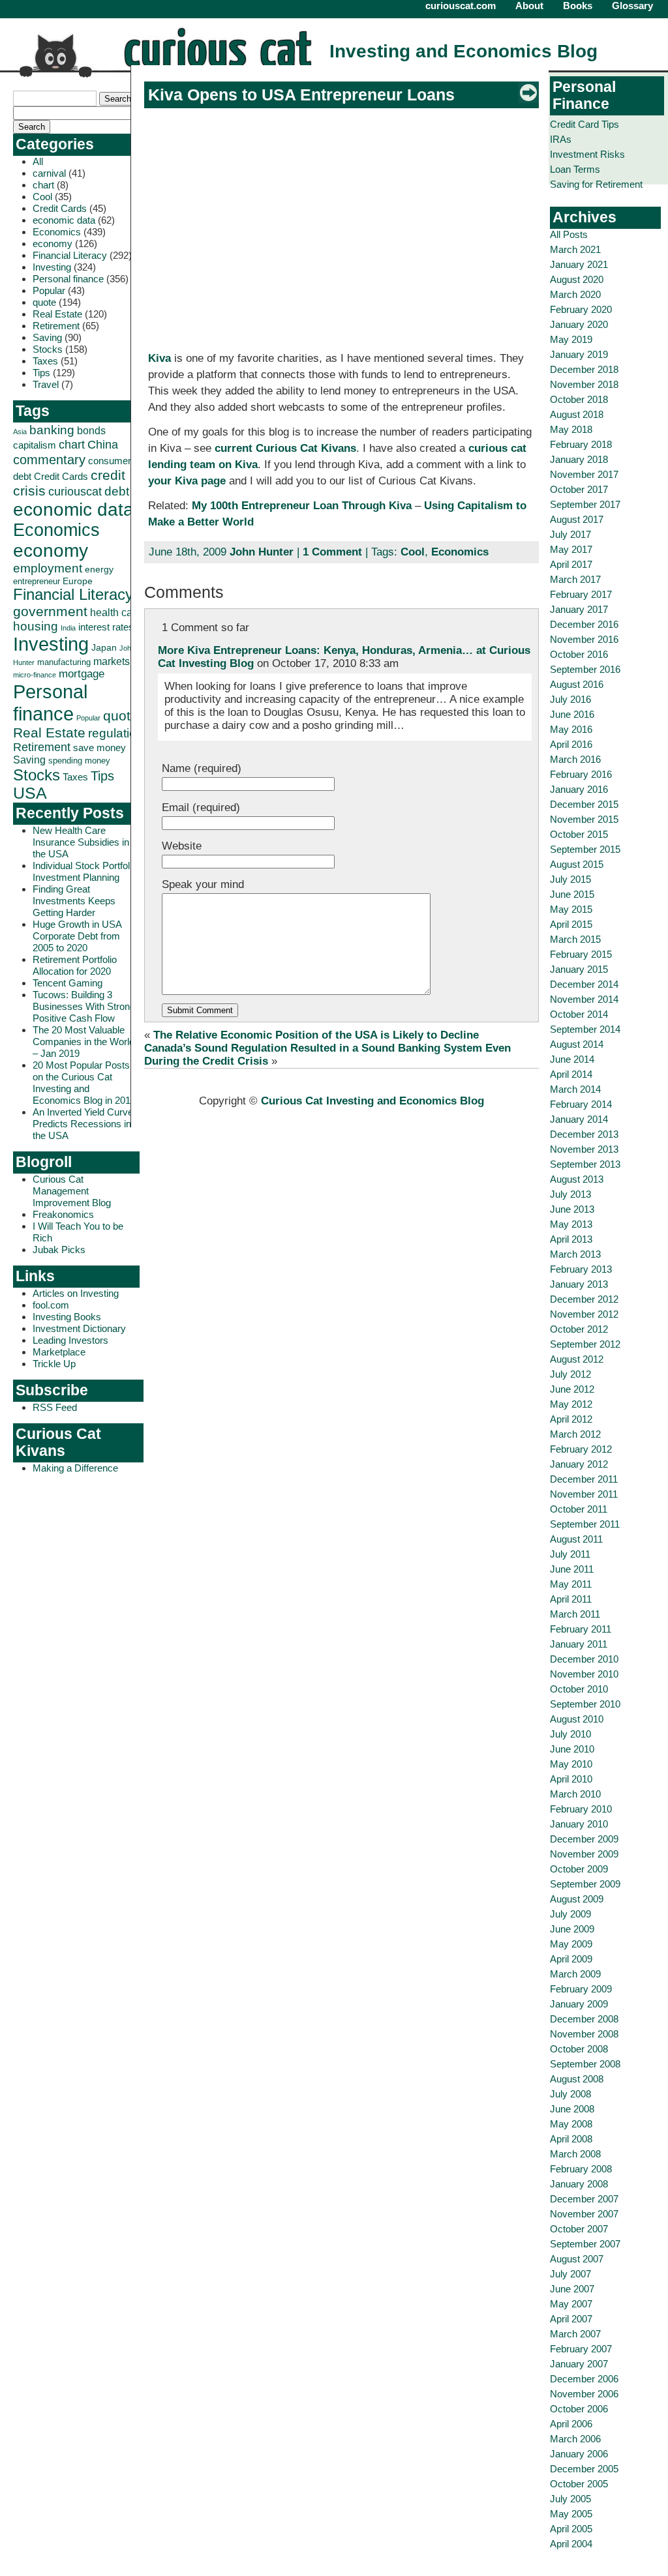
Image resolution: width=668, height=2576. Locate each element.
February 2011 (581, 1629)
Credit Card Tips (584, 124)
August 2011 (576, 1539)
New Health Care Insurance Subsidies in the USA (81, 842)
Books (578, 6)
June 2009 (572, 1929)
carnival (49, 173)
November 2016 (584, 639)
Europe (78, 581)
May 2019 (571, 339)
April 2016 (571, 744)
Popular (49, 290)
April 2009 (571, 1959)
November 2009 (584, 1854)
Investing (52, 267)
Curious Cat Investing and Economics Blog (372, 1101)
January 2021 (579, 264)
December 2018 (584, 369)
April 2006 (571, 2424)
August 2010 (577, 1719)
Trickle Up (54, 1364)
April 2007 (571, 2319)
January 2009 (579, 2004)
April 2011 (571, 1599)
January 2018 (579, 459)
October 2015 (579, 834)
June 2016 (572, 714)
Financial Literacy (70, 255)
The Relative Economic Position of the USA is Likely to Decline (316, 1035)
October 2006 (579, 2409)
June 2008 (572, 2109)
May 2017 (571, 549)
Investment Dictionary (79, 1328)
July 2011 (570, 1554)
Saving (47, 337)
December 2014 (584, 984)
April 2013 (571, 1239)
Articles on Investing (76, 1293)
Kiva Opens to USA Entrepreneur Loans (301, 95)
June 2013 (572, 1209)
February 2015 (581, 954)
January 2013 (579, 1284)
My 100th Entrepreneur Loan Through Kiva (302, 506)
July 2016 (570, 699)
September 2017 (585, 504)
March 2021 (575, 249)
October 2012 (579, 1329)
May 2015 (571, 909)
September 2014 (585, 1029)
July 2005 (570, 2499)
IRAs (561, 139)
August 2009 (577, 1899)
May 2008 (571, 2124)
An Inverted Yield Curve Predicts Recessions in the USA (83, 1124)
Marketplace (59, 1352)
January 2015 (579, 969)
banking (52, 430)
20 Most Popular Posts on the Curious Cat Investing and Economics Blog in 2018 (84, 1083)
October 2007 (579, 2229)
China (103, 444)
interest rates (106, 627)
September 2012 (585, 1344)
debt (117, 491)
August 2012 (577, 1359)
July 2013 (570, 1194)
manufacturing (64, 662)
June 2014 (572, 1059)
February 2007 (581, 2349)
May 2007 (571, 2304)
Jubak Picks (59, 1250)
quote (44, 302)
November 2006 (584, 2394)
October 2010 (579, 1689)
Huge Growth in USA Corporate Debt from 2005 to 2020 (77, 936)
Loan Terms (575, 169)
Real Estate (57, 314)
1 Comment (332, 552)
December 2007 (584, 2199)
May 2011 (571, 1584)
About (529, 6)
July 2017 (570, 534)
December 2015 (584, 804)
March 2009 (575, 1974)
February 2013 (581, 1269)
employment (48, 568)
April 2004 (571, 2544)
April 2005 (571, 2529)
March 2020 (575, 294)
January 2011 (579, 1644)
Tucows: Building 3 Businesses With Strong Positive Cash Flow (84, 1006)
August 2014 (577, 1044)
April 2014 (571, 1074)
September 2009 (585, 1884)
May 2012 (571, 1404)
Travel (46, 384)
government (50, 611)
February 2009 (581, 1989)
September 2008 (585, 2064)
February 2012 (581, 1449)
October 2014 (579, 1014)
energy (99, 569)
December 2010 (584, 1659)
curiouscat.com (461, 6)
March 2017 (575, 579)
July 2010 (570, 1734)
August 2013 (577, 1179)
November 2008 (584, 2034)
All (38, 161)
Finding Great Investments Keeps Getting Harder (74, 901)
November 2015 (584, 819)
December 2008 (584, 2019)
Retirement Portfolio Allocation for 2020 (75, 965)
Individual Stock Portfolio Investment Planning (85, 871)
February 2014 (581, 1104)
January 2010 (579, 1824)
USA (30, 793)
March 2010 (575, 1794)
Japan (104, 647)
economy (53, 244)
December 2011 (584, 1479)
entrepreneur (37, 581)
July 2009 (570, 1914)
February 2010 (581, 1809)
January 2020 (579, 324)
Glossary (632, 6)
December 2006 (584, 2379)
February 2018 (581, 444)
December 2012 (584, 1299)
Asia (20, 432)
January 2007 (579, 2364)
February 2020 (581, 309)
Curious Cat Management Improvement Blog (72, 1191)
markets (112, 661)
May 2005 (571, 2514)
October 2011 (579, 1509)
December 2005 (584, 2469)
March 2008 (575, 2154)
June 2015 (572, 894)
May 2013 (571, 1224)
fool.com (51, 1305)
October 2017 (579, 489)
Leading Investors (70, 1340)
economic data (64, 220)
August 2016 (577, 684)
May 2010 (571, 1764)
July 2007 (570, 2274)
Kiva (159, 358)
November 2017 (584, 474)
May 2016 (571, 729)
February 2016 (581, 774)
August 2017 (577, 519)
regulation (116, 733)
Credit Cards (60, 208)
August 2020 (577, 279)
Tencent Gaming (68, 983)
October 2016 (579, 654)
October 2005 (579, 2484)
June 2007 (572, 2289)
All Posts (569, 234)
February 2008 (581, 2169)
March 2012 (575, 1434)
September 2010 (585, 1704)
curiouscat (75, 491)
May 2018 (571, 429)
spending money (79, 761)
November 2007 (584, 2214)
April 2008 (571, 2139)
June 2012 (572, 1389)
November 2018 (584, 384)
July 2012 (570, 1374)
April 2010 (571, 1779)
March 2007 (575, 2334)
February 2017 (581, 594)
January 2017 (579, 609)
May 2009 (571, 1944)
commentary (49, 459)
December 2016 (584, 624)
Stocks (48, 349)
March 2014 (575, 1089)
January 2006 (579, 2454)
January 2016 (579, 789)
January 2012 (579, 1464)
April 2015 (571, 924)
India (68, 628)
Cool (42, 197)
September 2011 (585, 1524)
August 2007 (577, 2259)
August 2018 (577, 414)
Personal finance (68, 279)
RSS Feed (55, 1407)
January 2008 (579, 2184)
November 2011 (584, 1494)
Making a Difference (75, 1468)
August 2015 (577, 864)
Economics (57, 232)
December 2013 (584, 1134)
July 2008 (570, 2094)
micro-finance (35, 675)
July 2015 (570, 879)
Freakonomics (63, 1214)
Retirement (56, 326)
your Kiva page (187, 481)
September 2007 (585, 2244)
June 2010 (572, 1749)
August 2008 (577, 2079)
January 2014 (579, 1119)
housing (36, 626)
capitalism (35, 445)
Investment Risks (587, 154)
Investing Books (67, 1317)
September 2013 (585, 1164)
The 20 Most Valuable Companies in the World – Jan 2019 (83, 1042)
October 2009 (579, 1869)
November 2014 (584, 999)
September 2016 (585, 669)
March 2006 (575, 2439)
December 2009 (584, 1839)
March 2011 (575, 1614)
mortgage (82, 674)
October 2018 (579, 399)
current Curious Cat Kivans (285, 448)
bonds (91, 431)
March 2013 (575, 1254)
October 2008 (579, 2049)
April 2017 (571, 564)
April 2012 (571, 1419)
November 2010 (584, 1674)
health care (116, 613)
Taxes (45, 361)
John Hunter (262, 552)
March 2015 (575, 939)
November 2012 (584, 1314)
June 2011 (572, 1569)
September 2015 (585, 849)
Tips (41, 373)
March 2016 (575, 759)
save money (99, 748)
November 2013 (584, 1149)
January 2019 (579, 354)
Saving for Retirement (596, 184)
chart (43, 185)
